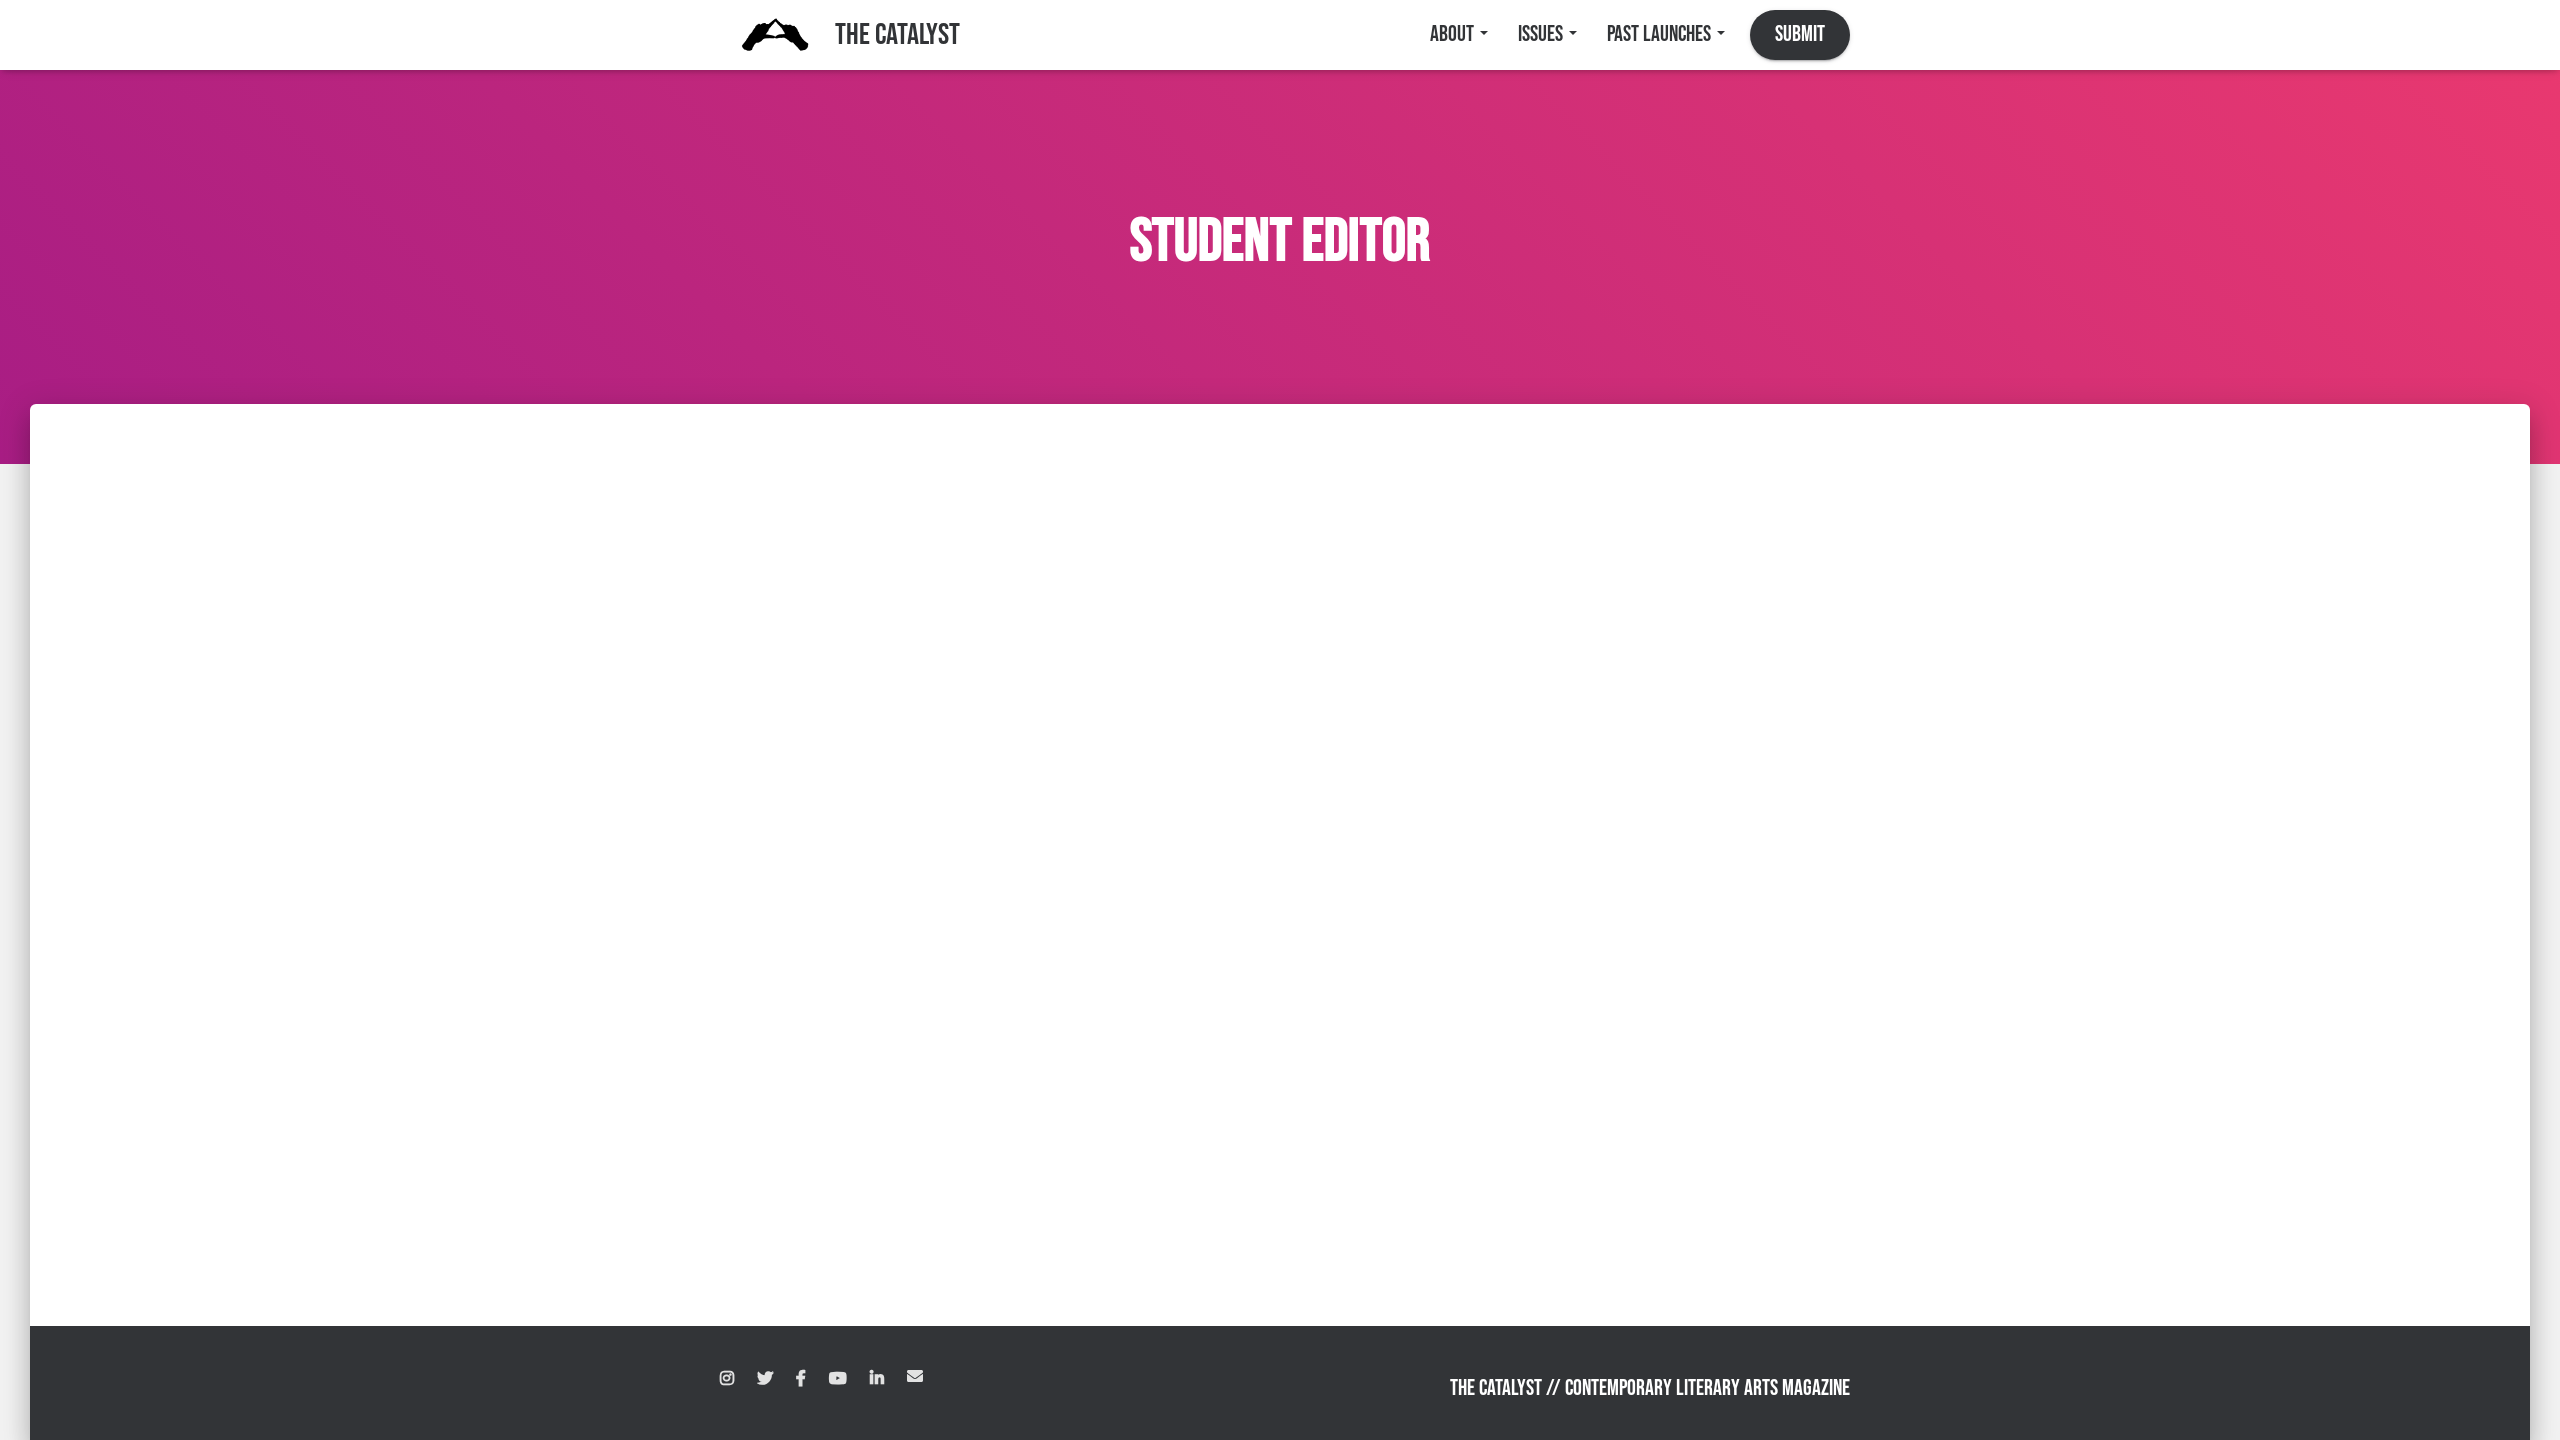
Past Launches (1661, 34)
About (1454, 34)
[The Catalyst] (775, 35)
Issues (1542, 34)
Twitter (765, 1379)
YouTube (838, 1379)
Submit (1800, 34)
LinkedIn (877, 1379)
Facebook (801, 1379)
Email (915, 1376)
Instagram (727, 1379)
